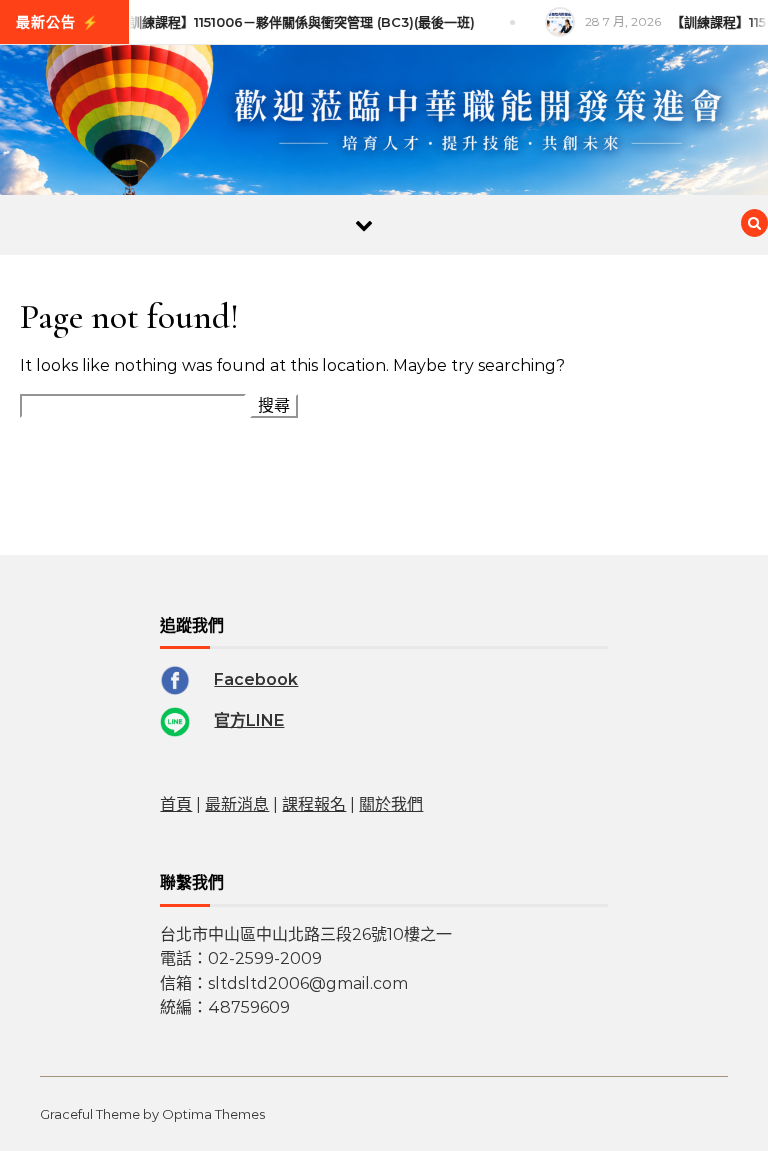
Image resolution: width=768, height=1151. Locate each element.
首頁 (176, 804)
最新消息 (237, 804)
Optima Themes (213, 1114)
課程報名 (314, 804)
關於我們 (391, 804)
